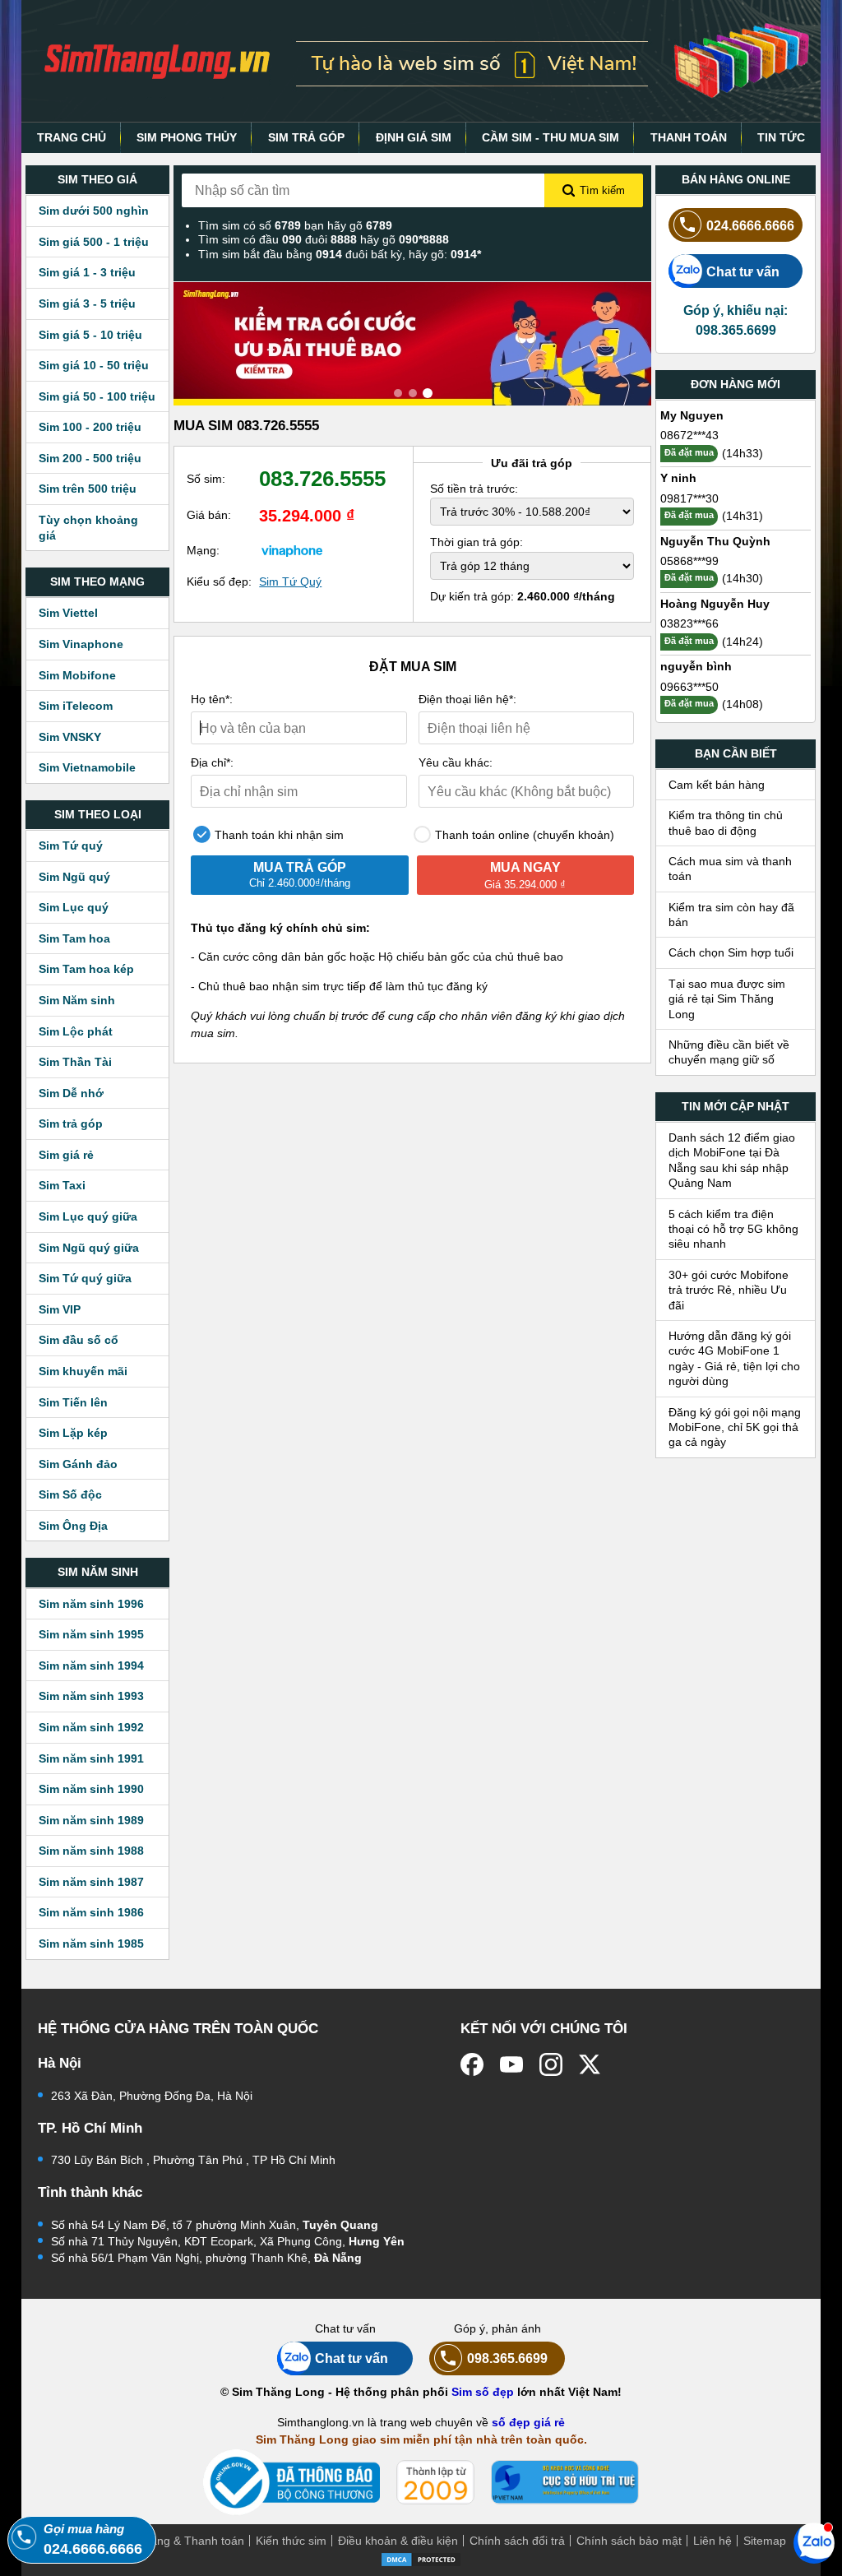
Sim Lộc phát (76, 1031)
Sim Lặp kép (73, 1433)
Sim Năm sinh (77, 1000)
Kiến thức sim (291, 2541)
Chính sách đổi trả (517, 2541)
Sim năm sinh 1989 (91, 1820)
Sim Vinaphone (81, 644)
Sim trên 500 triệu (88, 489)
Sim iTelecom (76, 706)
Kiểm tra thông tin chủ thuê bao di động (726, 822)
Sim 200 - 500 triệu (90, 458)
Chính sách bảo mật (629, 2541)
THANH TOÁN (689, 137)
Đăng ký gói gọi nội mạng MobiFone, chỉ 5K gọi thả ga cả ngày (735, 1427)
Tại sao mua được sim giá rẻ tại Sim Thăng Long (727, 999)
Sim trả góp (71, 1124)
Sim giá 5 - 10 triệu (90, 335)
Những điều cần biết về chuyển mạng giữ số (729, 1052)
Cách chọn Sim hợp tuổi (731, 952)
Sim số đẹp (483, 2392)
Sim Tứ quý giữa (85, 1278)
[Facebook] (472, 2064)
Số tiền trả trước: (474, 489)
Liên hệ (712, 2541)
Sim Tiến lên (73, 1402)
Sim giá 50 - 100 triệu (97, 396)
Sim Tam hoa (74, 938)
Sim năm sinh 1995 (91, 1634)
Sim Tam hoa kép (86, 969)
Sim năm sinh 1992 (91, 1727)
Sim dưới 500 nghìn (94, 211)
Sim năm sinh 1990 (91, 1789)
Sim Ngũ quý (74, 877)
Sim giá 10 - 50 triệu (94, 365)
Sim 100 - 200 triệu (90, 427)
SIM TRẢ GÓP (306, 137)
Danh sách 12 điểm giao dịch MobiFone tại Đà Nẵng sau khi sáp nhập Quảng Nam (732, 1160)
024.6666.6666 (750, 225)
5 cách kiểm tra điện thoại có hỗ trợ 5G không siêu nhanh (733, 1229)
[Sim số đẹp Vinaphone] (292, 550)
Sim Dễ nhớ (71, 1093)
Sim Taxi (62, 1185)
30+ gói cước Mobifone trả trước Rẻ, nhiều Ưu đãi (729, 1290)
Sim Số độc (70, 1494)
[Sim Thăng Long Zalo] (814, 2542)
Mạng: (203, 550)
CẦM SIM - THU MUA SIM (551, 137)
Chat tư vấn (743, 271)
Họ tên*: (212, 699)
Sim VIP (60, 1309)
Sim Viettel (68, 613)
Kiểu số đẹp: (219, 581)
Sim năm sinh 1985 (91, 1944)
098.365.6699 (507, 2358)
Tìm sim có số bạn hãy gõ (295, 225)
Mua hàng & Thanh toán (181, 2541)
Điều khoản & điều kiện (398, 2541)
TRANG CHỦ (72, 137)
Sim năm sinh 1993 (91, 1696)
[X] (590, 2064)
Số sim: (206, 479)
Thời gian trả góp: (477, 542)
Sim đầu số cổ (79, 1340)
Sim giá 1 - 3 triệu (87, 272)
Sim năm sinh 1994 (91, 1666)
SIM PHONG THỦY (187, 137)
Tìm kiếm (602, 190)
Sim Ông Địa (73, 1526)
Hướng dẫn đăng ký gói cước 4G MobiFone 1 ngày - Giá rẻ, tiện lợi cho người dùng (734, 1358)
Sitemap (765, 2541)
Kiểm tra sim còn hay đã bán (731, 915)
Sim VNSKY (70, 737)
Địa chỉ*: (212, 762)
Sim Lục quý (74, 907)
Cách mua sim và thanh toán (730, 869)
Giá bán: (209, 515)
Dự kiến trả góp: (523, 596)
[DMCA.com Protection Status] (421, 2558)
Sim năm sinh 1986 (91, 1912)
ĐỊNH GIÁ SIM (414, 137)
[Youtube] (511, 2064)
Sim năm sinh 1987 (91, 1882)
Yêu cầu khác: (456, 762)
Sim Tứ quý (71, 846)
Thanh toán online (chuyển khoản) (523, 835)
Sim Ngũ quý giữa (89, 1248)
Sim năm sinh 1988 (91, 1851)
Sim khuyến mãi (83, 1371)
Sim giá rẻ (66, 1155)
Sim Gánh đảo (78, 1464)
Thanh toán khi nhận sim (278, 835)
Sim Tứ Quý (290, 581)
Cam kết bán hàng (717, 785)
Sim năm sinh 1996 (91, 1604)
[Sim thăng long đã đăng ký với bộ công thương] (291, 2483)
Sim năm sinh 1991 (91, 1758)
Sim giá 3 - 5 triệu (87, 303)
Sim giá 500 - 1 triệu (94, 242)
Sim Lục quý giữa (88, 1216)
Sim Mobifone (77, 675)
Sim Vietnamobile (87, 767)
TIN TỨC (781, 137)
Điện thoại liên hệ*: (467, 699)
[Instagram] (551, 2064)
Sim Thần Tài (75, 1062)
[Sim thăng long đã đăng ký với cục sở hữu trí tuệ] (565, 2482)
